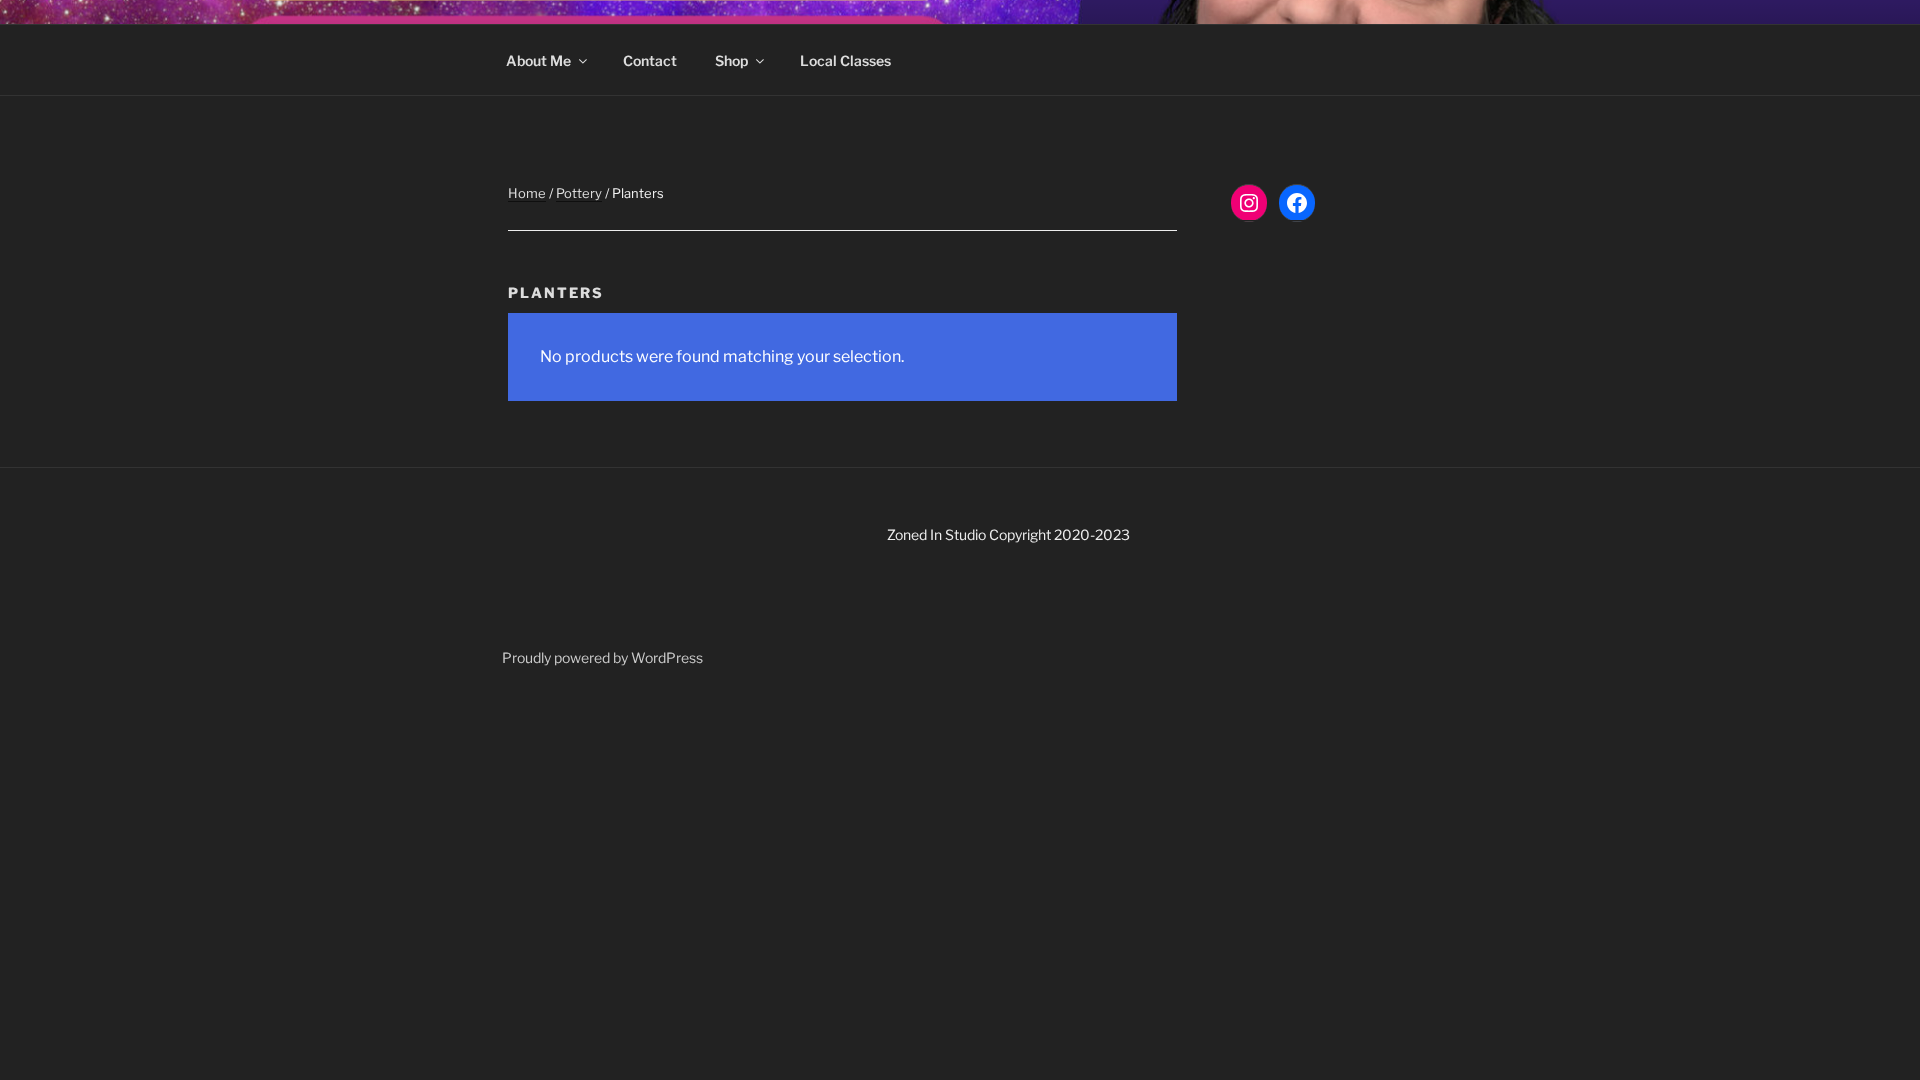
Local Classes (845, 60)
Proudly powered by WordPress (602, 657)
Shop (731, 60)
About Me (538, 60)
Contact (650, 60)
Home (527, 193)
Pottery (579, 193)
